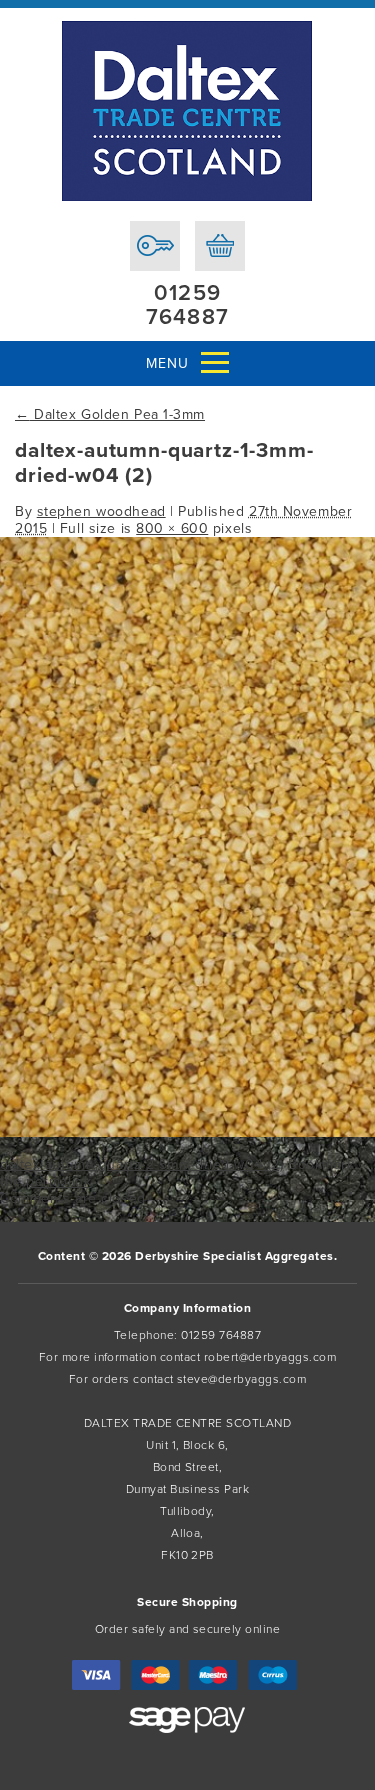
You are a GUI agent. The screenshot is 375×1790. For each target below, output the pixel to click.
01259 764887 (187, 305)
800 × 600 (172, 528)
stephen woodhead (101, 511)
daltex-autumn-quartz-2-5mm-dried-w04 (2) (141, 1164)
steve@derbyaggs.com (241, 1379)
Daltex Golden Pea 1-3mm (110, 414)
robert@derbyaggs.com (270, 1357)
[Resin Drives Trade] (187, 111)
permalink (58, 1181)
